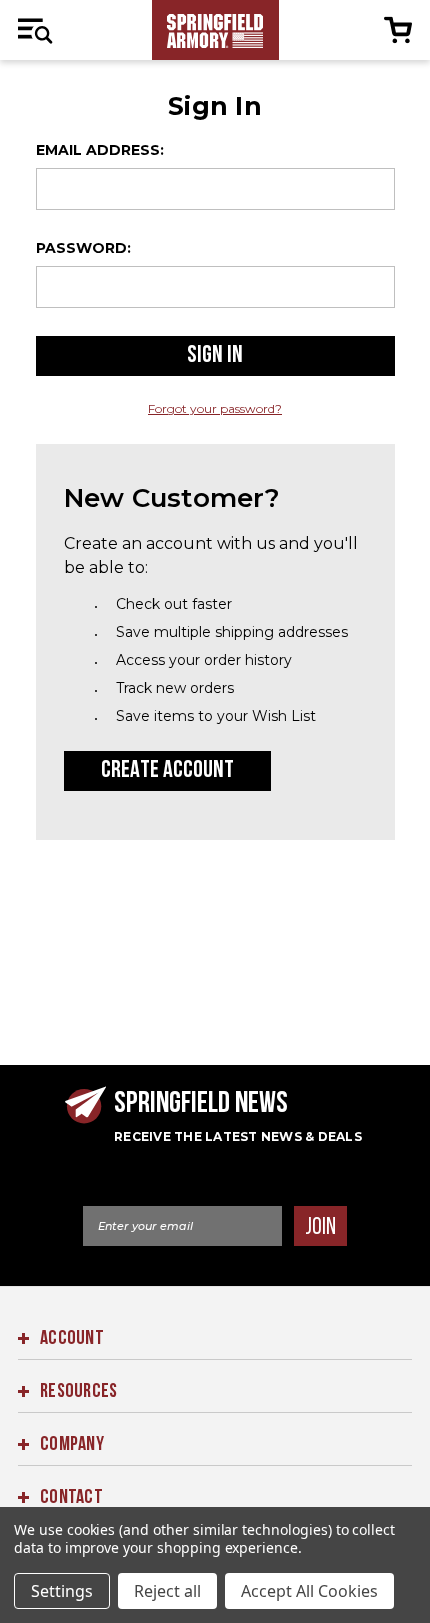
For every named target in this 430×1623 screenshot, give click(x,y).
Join (319, 1227)
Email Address (138, 1190)
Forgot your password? (215, 408)
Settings (62, 1591)
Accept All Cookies (309, 1591)
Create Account (167, 771)
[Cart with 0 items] (395, 30)
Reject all (167, 1591)
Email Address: (100, 150)
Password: (83, 248)
